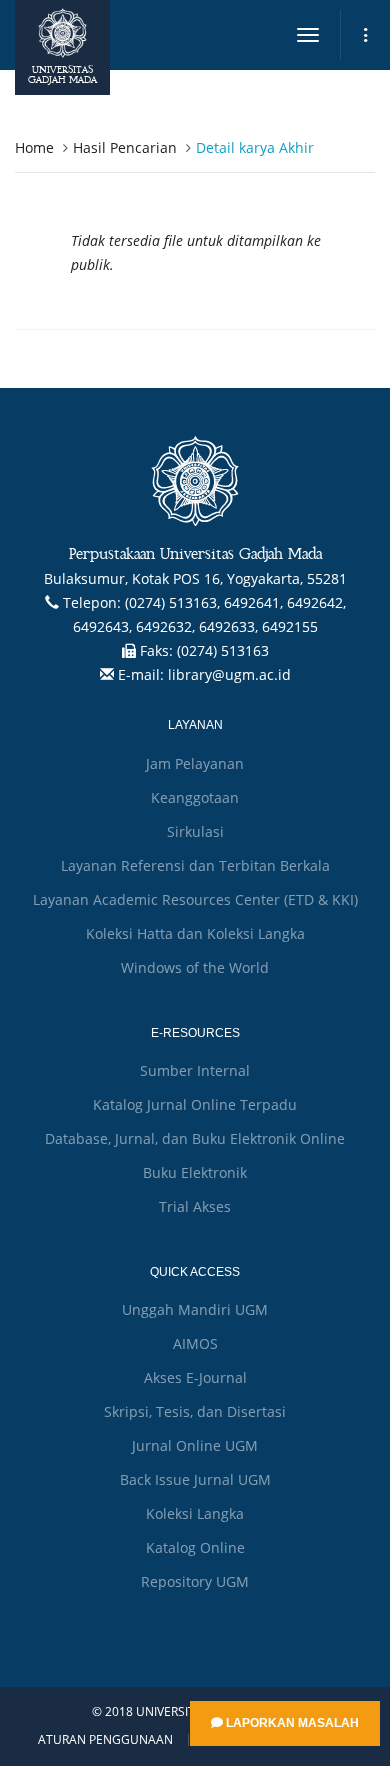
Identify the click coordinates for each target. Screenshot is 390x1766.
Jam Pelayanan (195, 763)
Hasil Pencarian (125, 147)
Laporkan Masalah (291, 1723)
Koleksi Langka (195, 1513)
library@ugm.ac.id (229, 674)
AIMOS (195, 1343)
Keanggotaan (195, 797)
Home (34, 147)
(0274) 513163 (223, 650)
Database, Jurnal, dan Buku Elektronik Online (195, 1138)
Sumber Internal (195, 1070)
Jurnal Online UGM (195, 1445)
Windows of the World (195, 967)
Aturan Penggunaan (105, 1740)
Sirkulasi (195, 831)
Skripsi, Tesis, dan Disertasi (195, 1411)
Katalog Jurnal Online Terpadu (195, 1104)
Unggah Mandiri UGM (195, 1309)
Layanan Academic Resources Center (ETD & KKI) (195, 899)
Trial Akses (195, 1206)
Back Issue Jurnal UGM (195, 1479)
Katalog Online (195, 1547)
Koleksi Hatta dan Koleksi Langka (195, 933)
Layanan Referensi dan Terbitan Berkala (195, 865)
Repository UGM (195, 1581)
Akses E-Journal (195, 1377)
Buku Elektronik (195, 1172)
